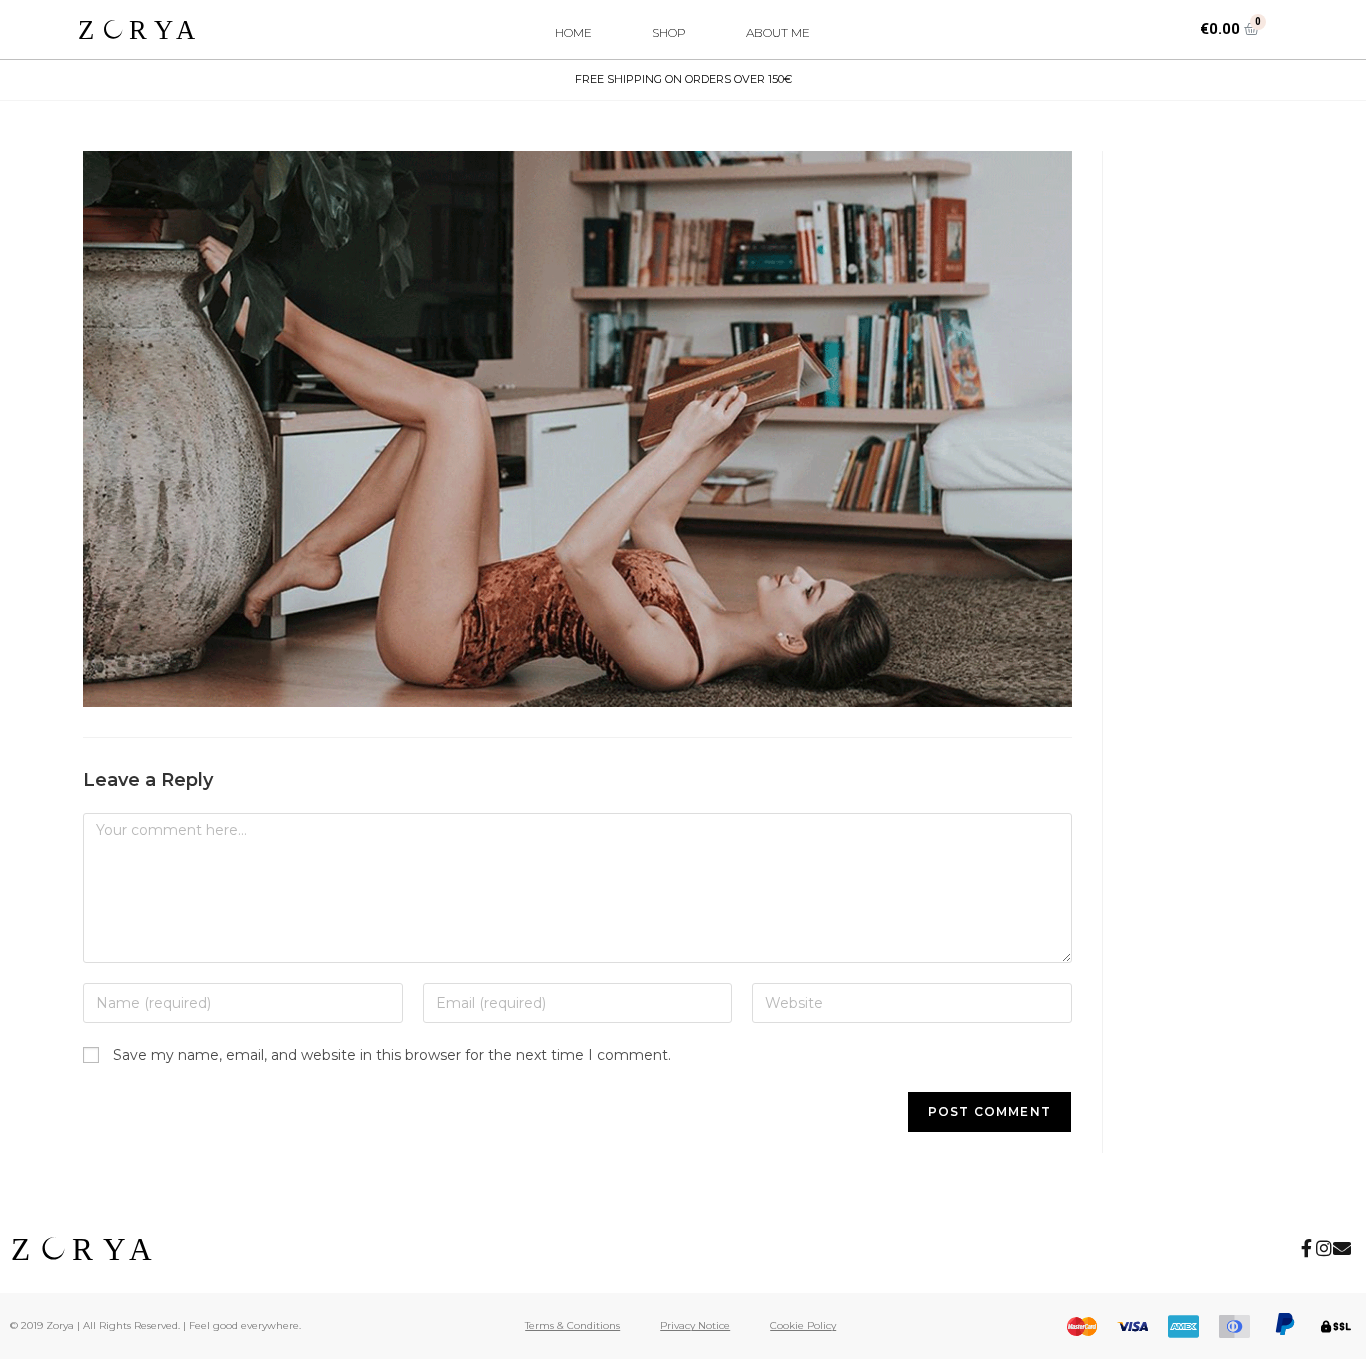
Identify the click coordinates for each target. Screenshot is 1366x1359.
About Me (778, 32)
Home (573, 32)
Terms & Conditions (572, 1325)
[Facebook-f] (1306, 1248)
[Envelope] (1342, 1248)
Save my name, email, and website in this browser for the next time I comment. (392, 1055)
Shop (669, 32)
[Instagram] (1324, 1248)
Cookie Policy (803, 1325)
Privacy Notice (695, 1325)
